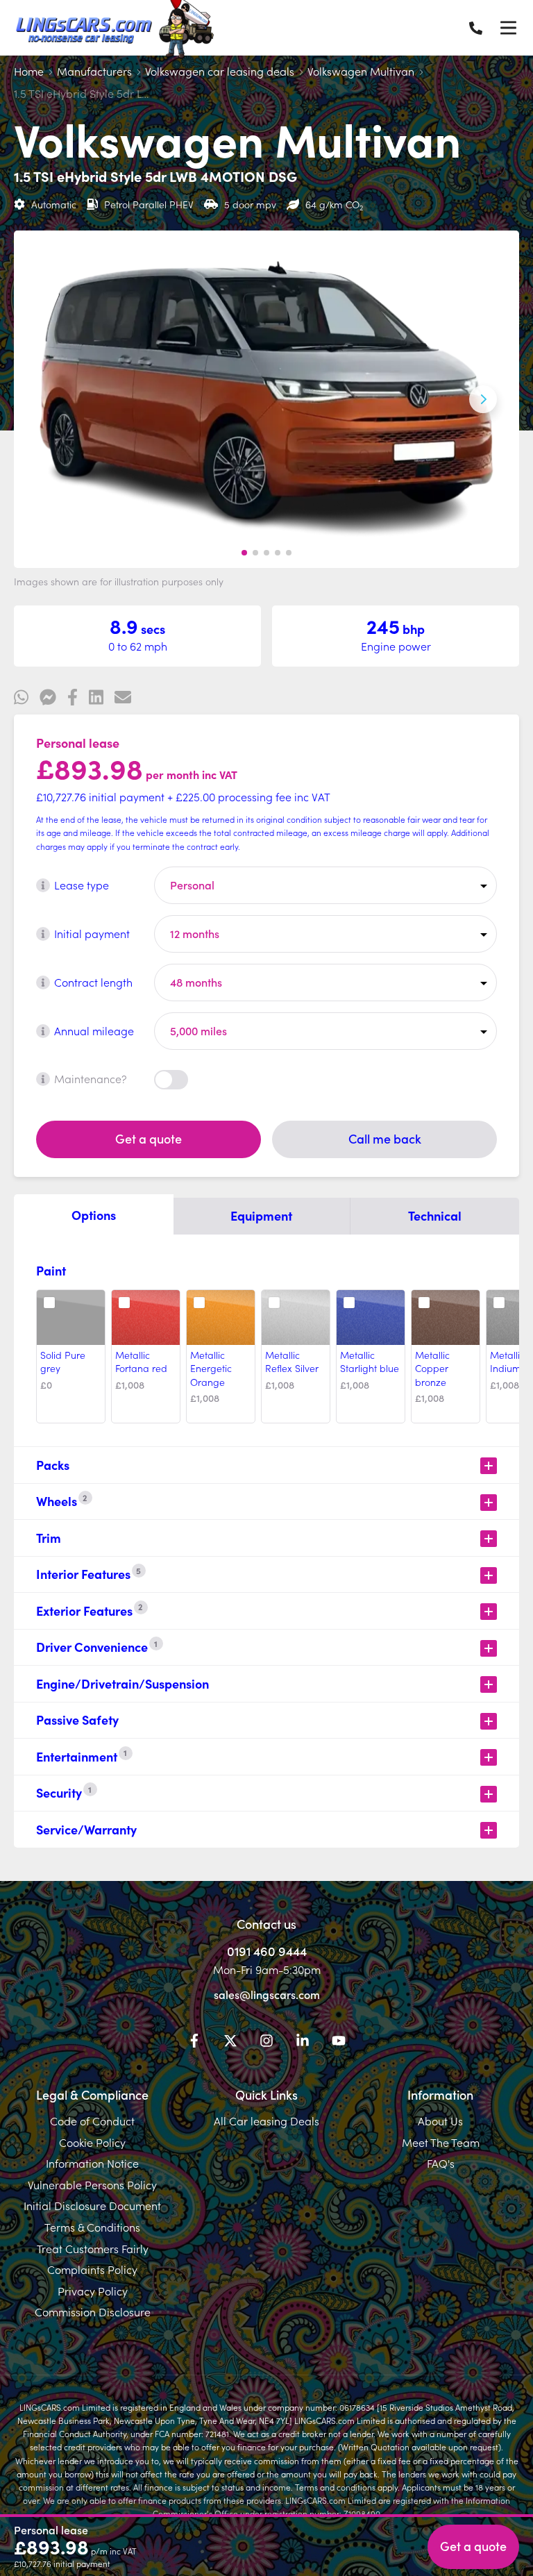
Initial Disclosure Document (92, 2205)
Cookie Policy (92, 2142)
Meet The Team (441, 2142)
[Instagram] (266, 2043)
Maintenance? (91, 1078)
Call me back (385, 1138)
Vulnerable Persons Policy (92, 2184)
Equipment (261, 1215)
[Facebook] (194, 2043)
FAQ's (441, 2163)
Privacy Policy (93, 2291)
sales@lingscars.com (267, 1994)
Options (94, 1215)
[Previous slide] (50, 399)
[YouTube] (339, 2043)
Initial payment (92, 933)
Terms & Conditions (92, 2227)
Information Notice (92, 2163)
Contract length (93, 982)
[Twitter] (230, 2043)
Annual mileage (94, 1030)
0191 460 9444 (267, 1951)
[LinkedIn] (303, 2043)
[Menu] (508, 28)
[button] (244, 553)
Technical (435, 1215)
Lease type (82, 885)
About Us (440, 2121)
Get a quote (149, 1138)
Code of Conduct (92, 2121)
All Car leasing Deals (266, 2121)
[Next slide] (483, 399)
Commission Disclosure (93, 2311)
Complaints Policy (92, 2269)
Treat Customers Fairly (93, 2248)
